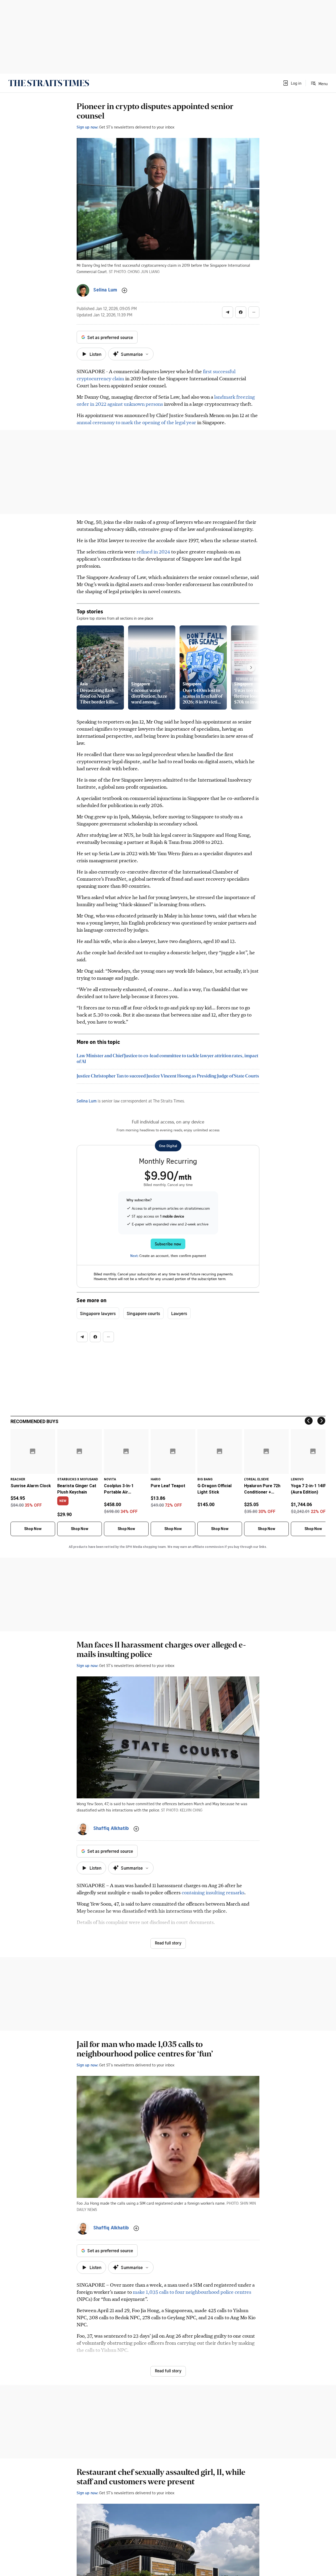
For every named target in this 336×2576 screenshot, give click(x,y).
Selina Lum (87, 1101)
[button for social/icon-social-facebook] (241, 312)
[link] (49, 83)
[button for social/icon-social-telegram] (228, 312)
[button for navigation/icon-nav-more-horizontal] (254, 312)
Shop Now (33, 1529)
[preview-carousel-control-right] (251, 668)
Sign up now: (87, 127)
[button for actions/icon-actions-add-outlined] (124, 290)
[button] (292, 83)
